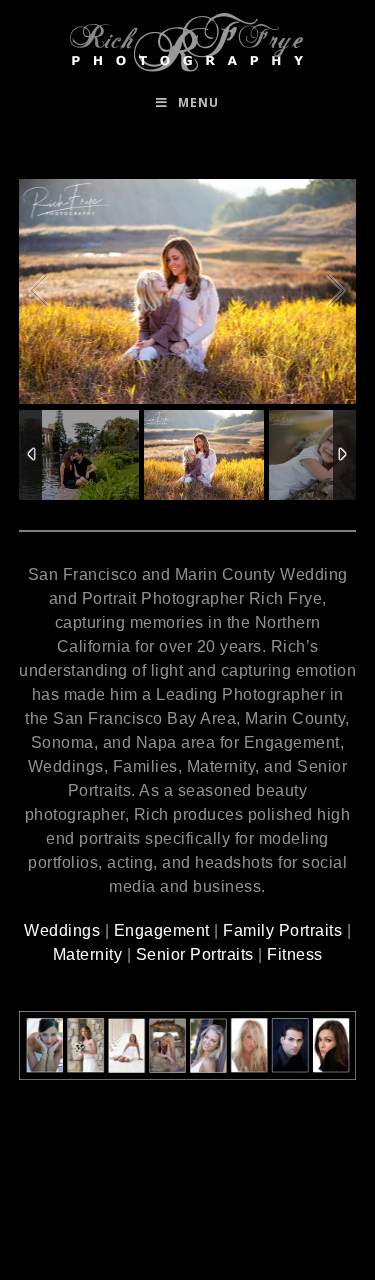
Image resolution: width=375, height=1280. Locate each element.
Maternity (88, 954)
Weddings (62, 930)
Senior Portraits (195, 954)
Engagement (162, 930)
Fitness (295, 954)
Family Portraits (282, 930)
